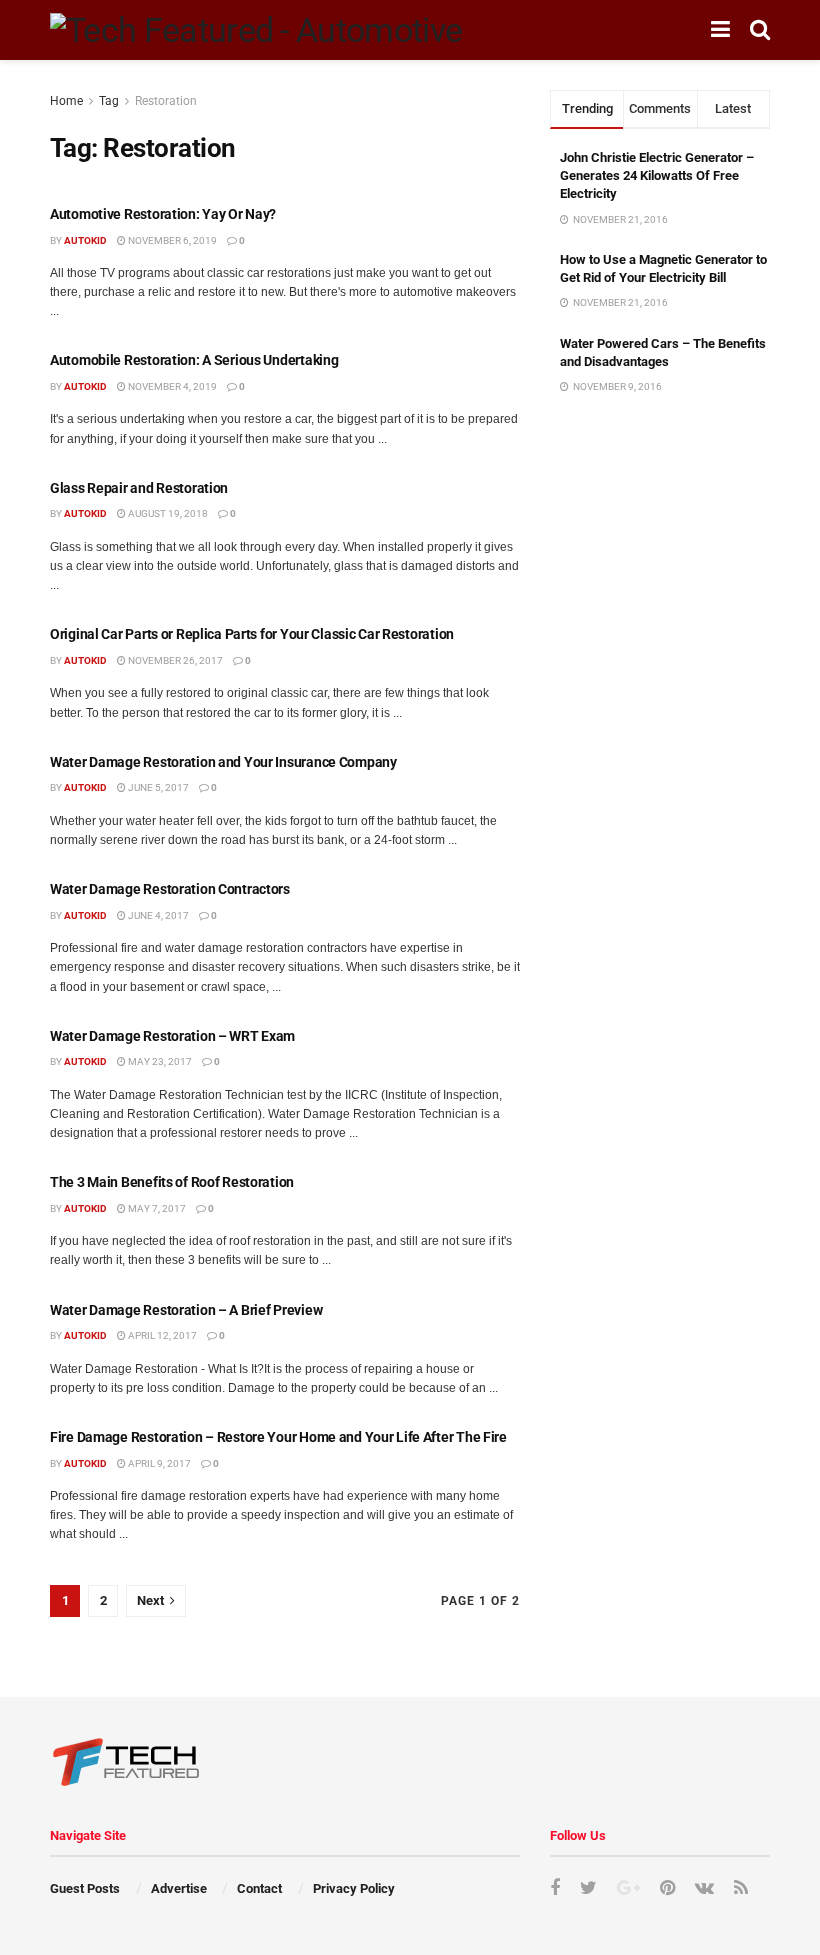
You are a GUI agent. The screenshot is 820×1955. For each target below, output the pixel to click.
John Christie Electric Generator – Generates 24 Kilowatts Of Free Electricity (657, 175)
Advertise (179, 1888)
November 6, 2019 (171, 240)
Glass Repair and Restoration (139, 488)
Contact (259, 1888)
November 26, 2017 (174, 660)
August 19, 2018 (167, 513)
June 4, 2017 (157, 915)
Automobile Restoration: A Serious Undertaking (194, 360)
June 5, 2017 (157, 787)
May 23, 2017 (159, 1061)
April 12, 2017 (161, 1335)
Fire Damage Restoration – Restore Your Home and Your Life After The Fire (278, 1437)
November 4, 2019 (171, 386)
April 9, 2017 (158, 1463)
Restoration (166, 101)
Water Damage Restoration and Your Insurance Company (223, 762)
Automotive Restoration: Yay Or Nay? (163, 214)
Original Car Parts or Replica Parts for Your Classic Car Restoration (252, 634)
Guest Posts (85, 1888)
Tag (109, 101)
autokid (85, 240)
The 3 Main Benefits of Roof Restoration (172, 1182)
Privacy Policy (354, 1888)
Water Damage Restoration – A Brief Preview (186, 1310)
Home (66, 101)
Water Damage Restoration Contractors (170, 889)
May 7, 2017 (156, 1208)
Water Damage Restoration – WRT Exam (172, 1036)
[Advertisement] (660, 539)
